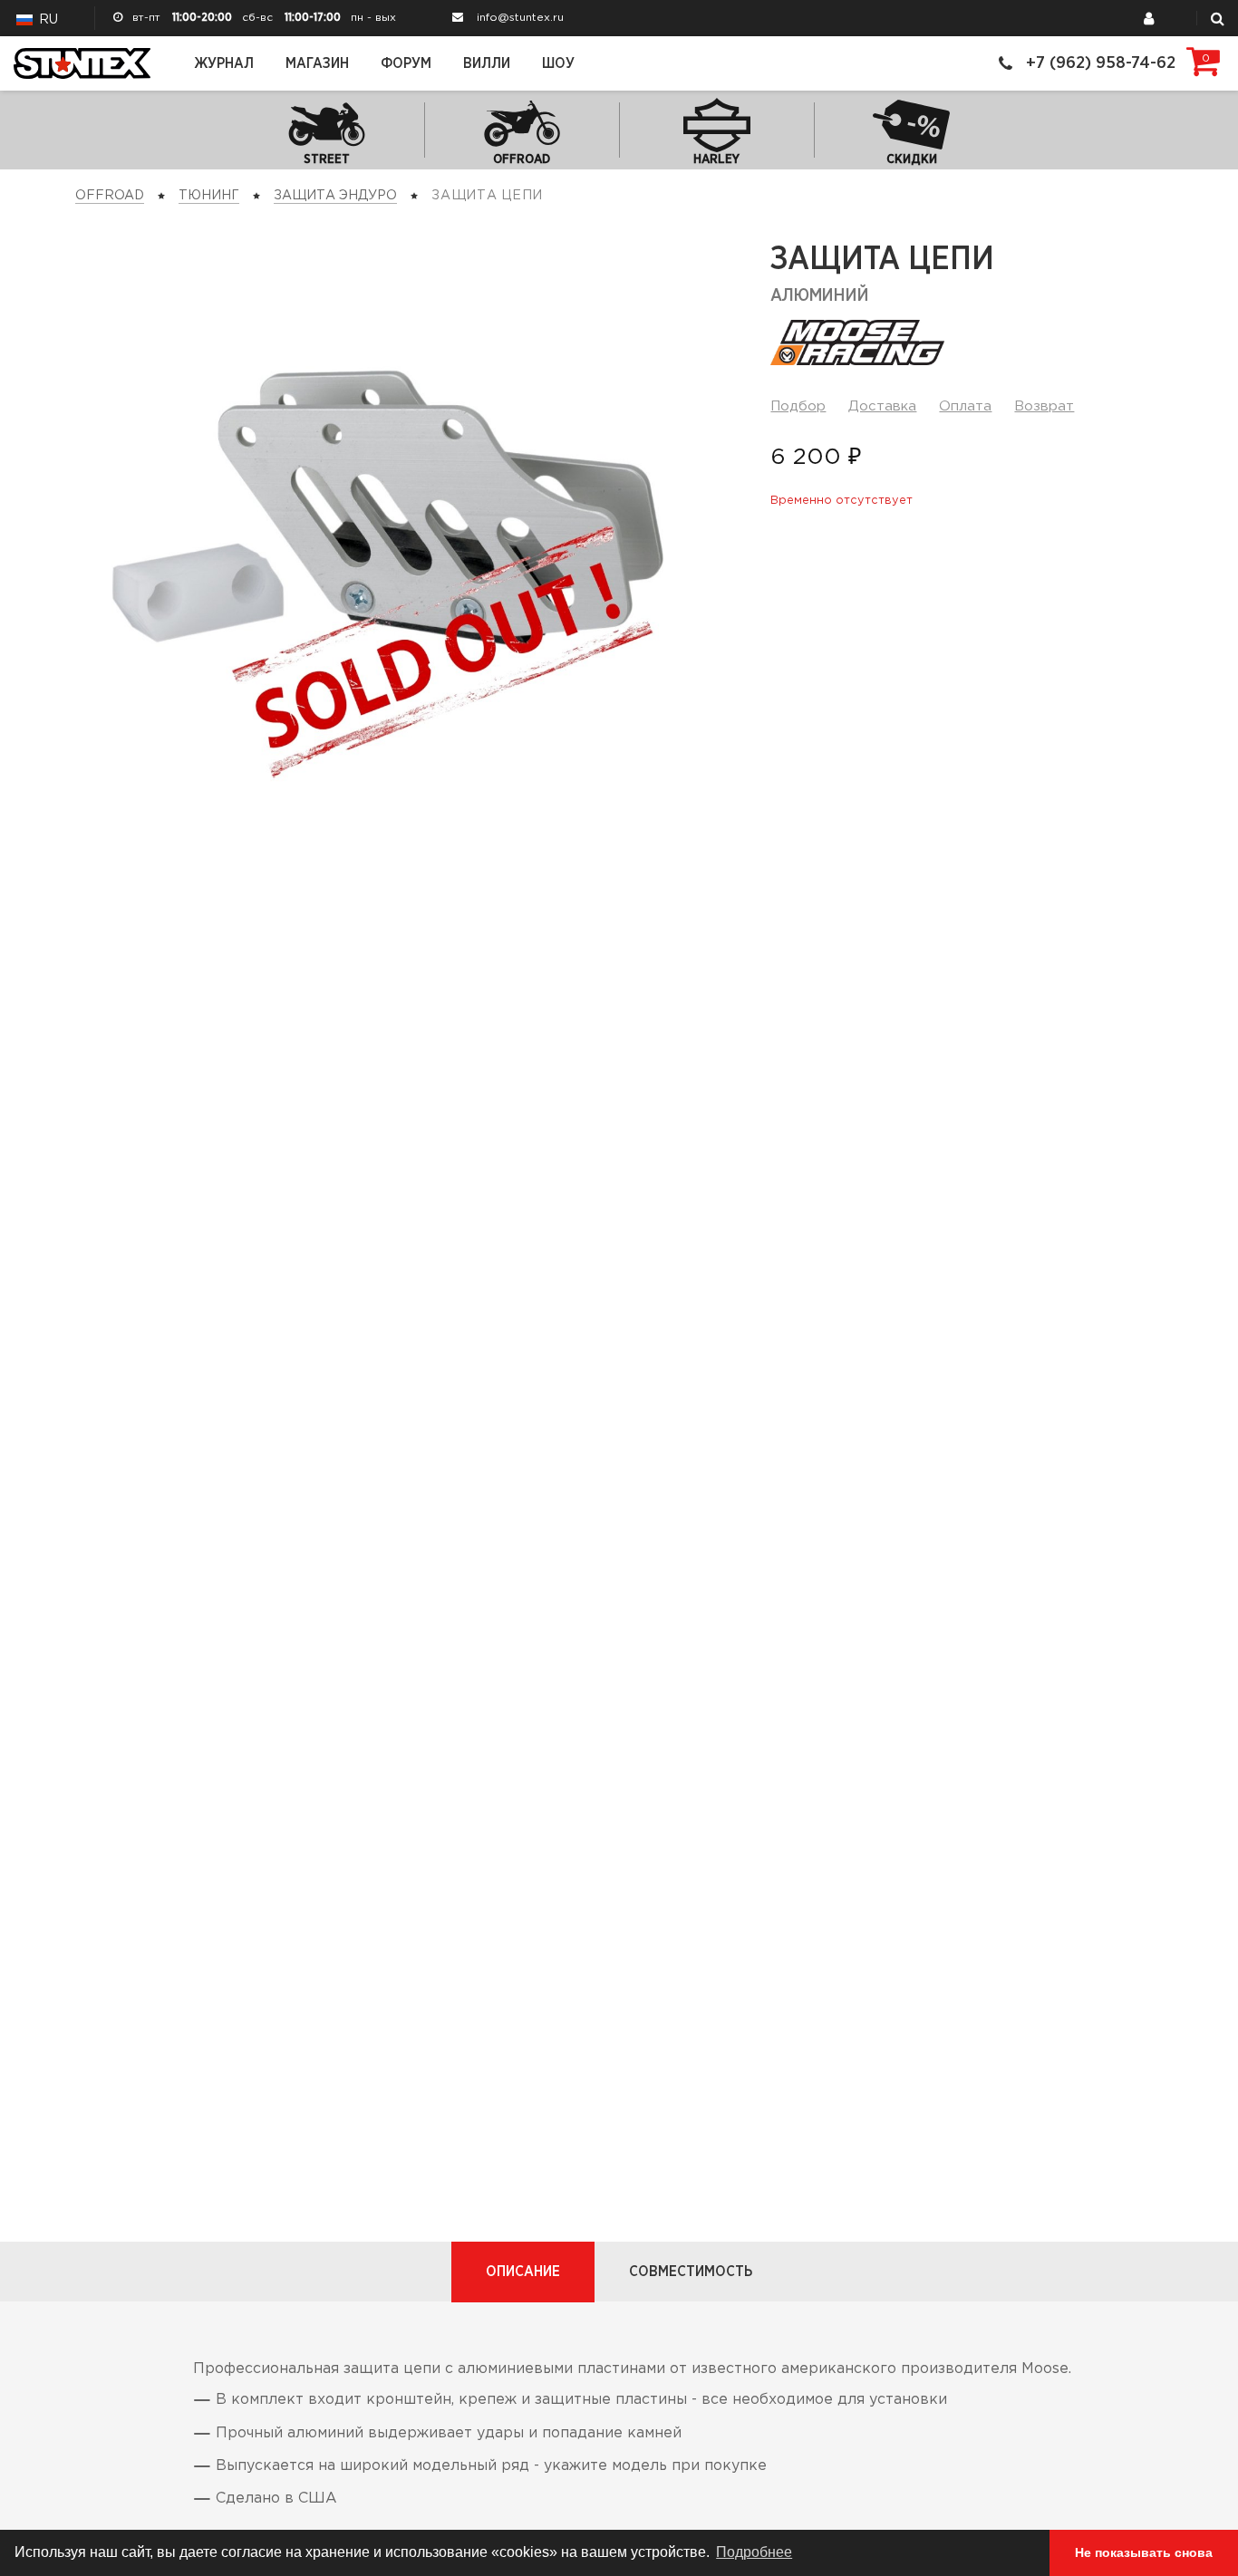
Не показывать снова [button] (1144, 2552)
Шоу (558, 63)
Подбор (798, 406)
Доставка (882, 406)
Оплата (965, 406)
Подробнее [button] (754, 2552)
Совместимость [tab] (691, 2272)
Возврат (1044, 406)
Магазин (317, 63)
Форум (406, 63)
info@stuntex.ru (520, 18)
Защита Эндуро (335, 196)
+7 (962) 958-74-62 (1101, 63)
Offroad (110, 196)
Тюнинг (209, 196)
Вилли (487, 63)
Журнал (224, 63)
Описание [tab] (523, 2272)
